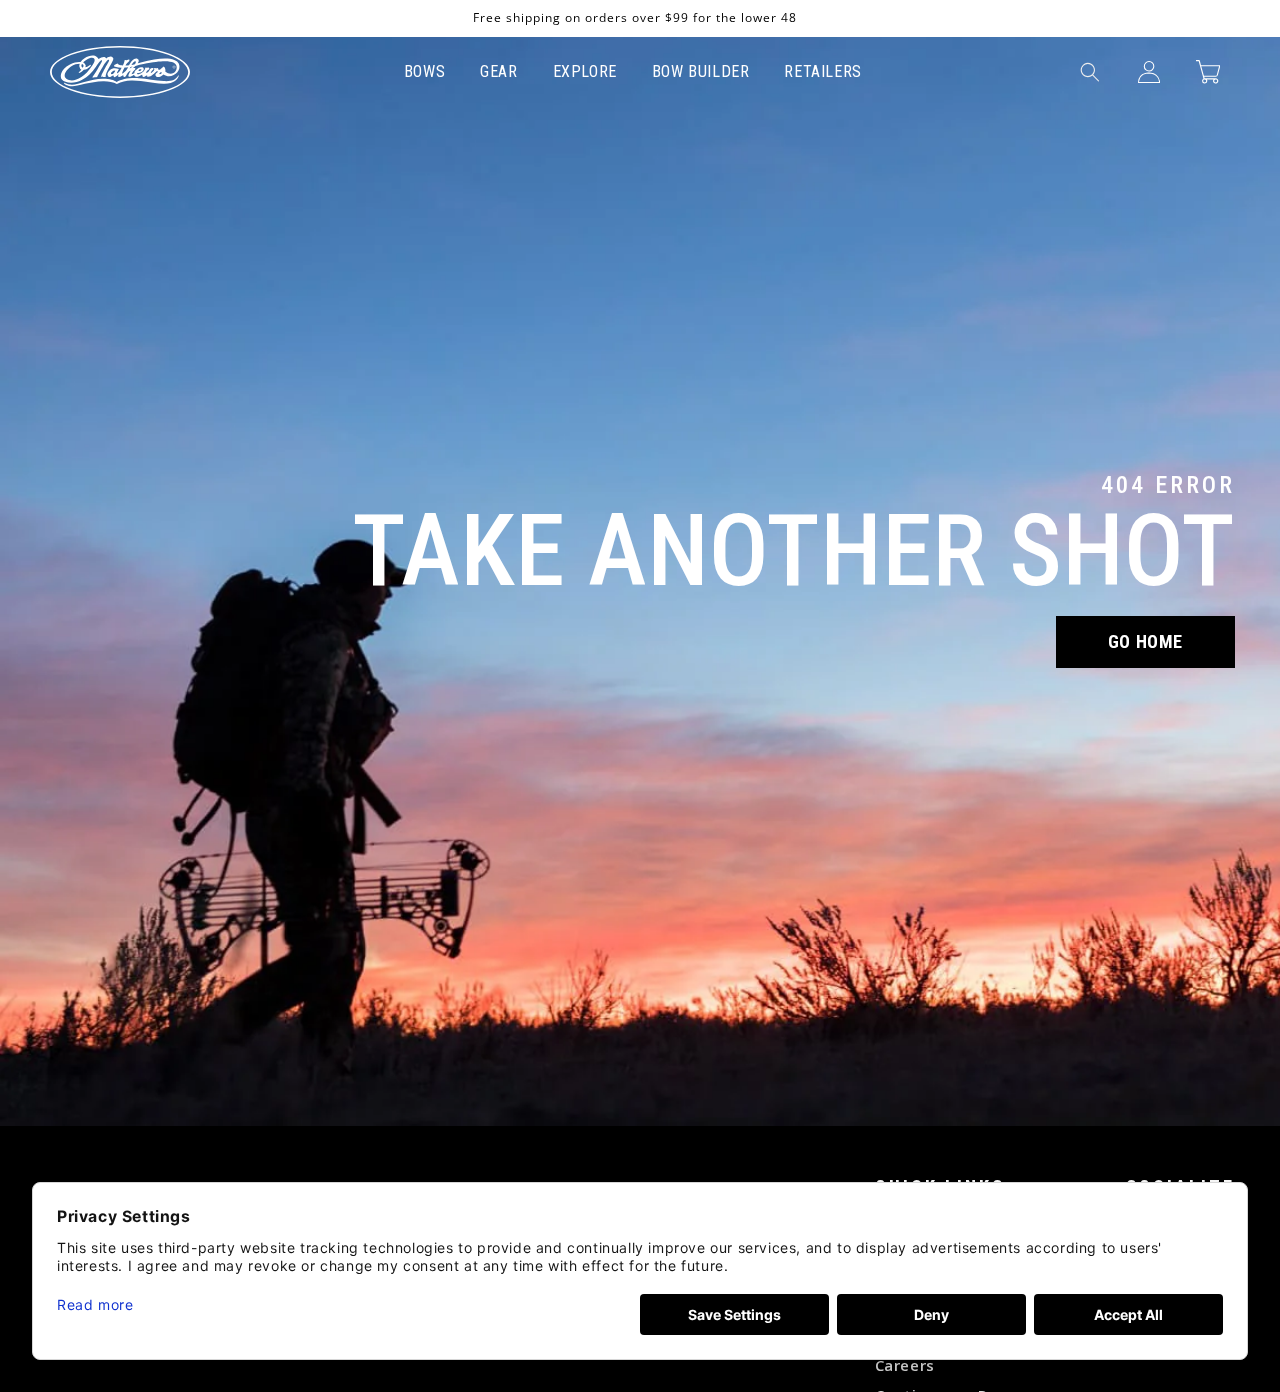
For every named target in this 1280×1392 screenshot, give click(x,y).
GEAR (498, 71)
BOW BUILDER (701, 71)
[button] (1090, 72)
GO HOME (1145, 641)
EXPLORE (585, 71)
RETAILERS (822, 71)
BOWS (424, 71)
